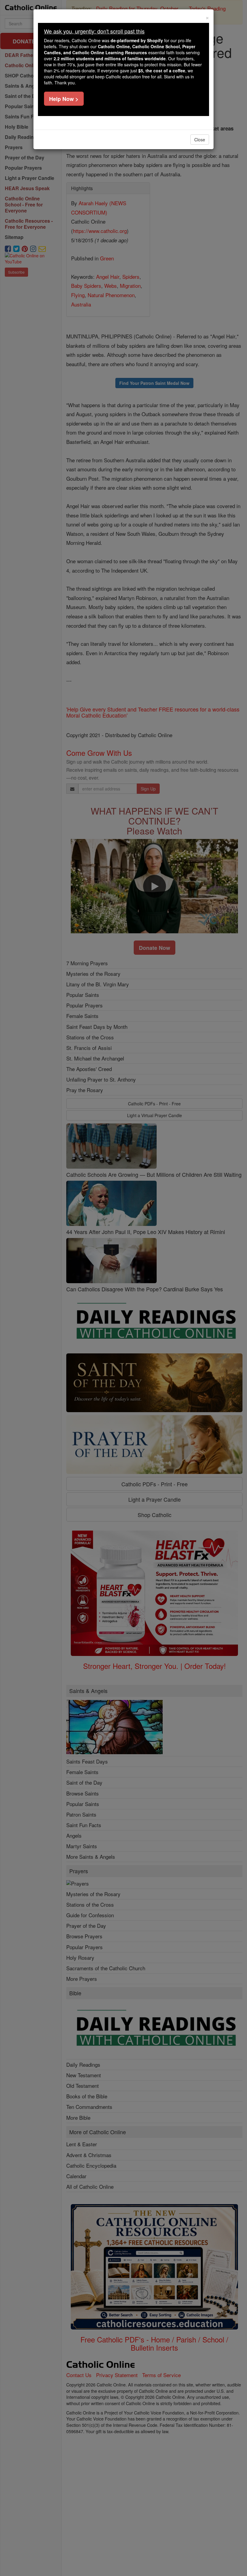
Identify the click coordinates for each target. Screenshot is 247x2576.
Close (200, 140)
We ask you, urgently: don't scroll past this (94, 31)
